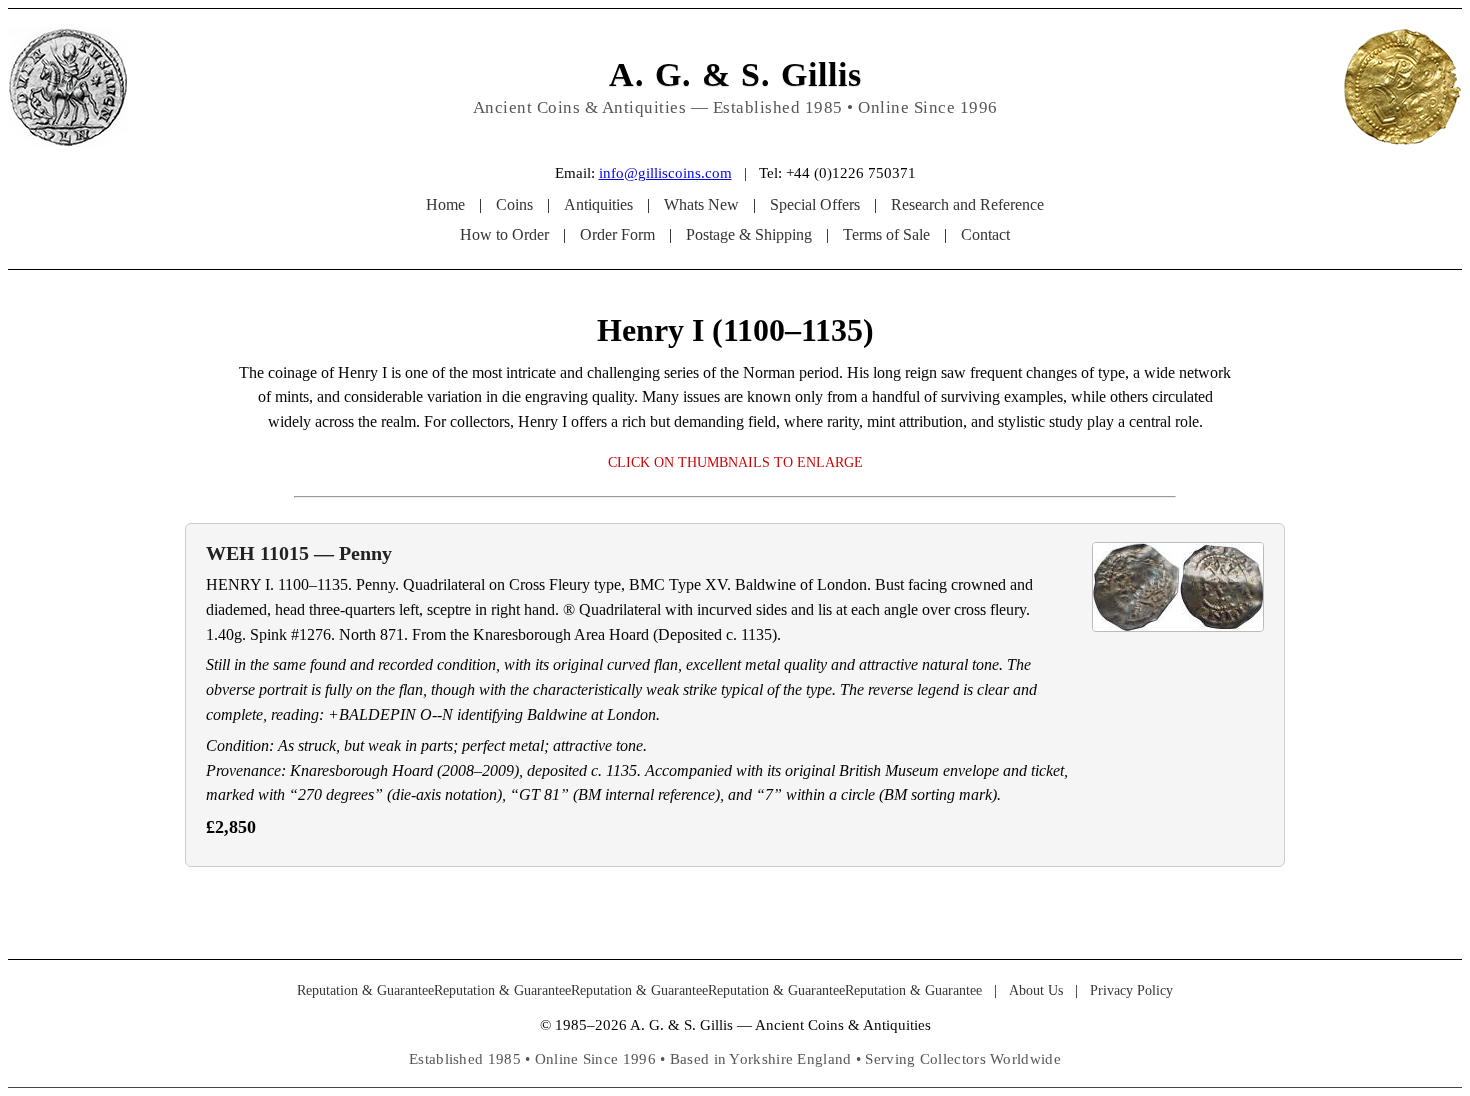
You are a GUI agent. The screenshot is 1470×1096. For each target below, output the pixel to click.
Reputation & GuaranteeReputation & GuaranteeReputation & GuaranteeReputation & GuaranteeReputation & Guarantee (639, 990)
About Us (1036, 990)
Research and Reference (967, 204)
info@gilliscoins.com (665, 173)
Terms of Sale (886, 234)
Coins (514, 204)
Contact (985, 234)
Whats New (701, 204)
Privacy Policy (1131, 990)
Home (445, 204)
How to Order (504, 234)
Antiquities (598, 204)
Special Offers (815, 204)
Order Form (617, 234)
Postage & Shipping (749, 234)
